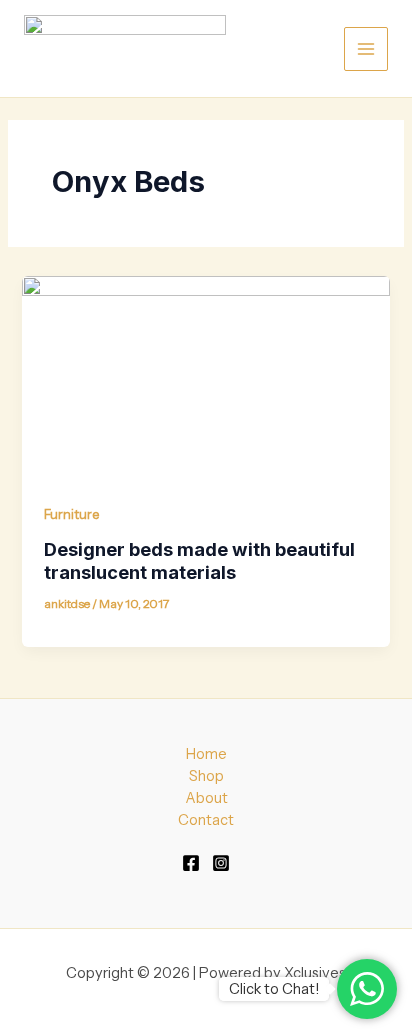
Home (206, 754)
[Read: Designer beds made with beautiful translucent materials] (205, 378)
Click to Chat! (274, 989)
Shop (206, 776)
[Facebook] (191, 863)
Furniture (71, 514)
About (206, 798)
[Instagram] (221, 863)
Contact (206, 820)
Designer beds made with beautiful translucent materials (199, 561)
